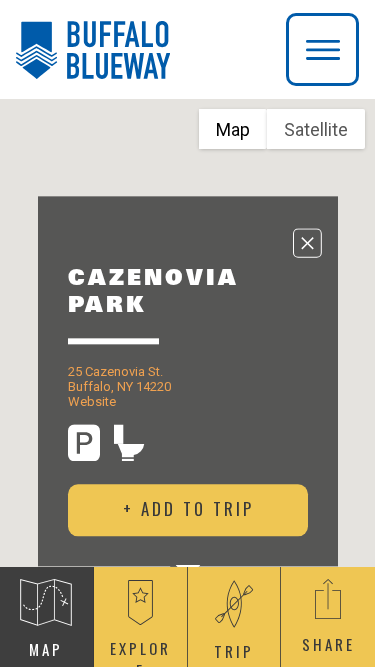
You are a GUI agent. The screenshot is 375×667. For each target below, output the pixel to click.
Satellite (316, 129)
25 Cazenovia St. (115, 371)
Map (233, 129)
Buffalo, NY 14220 (119, 386)
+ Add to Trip (187, 509)
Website (92, 401)
